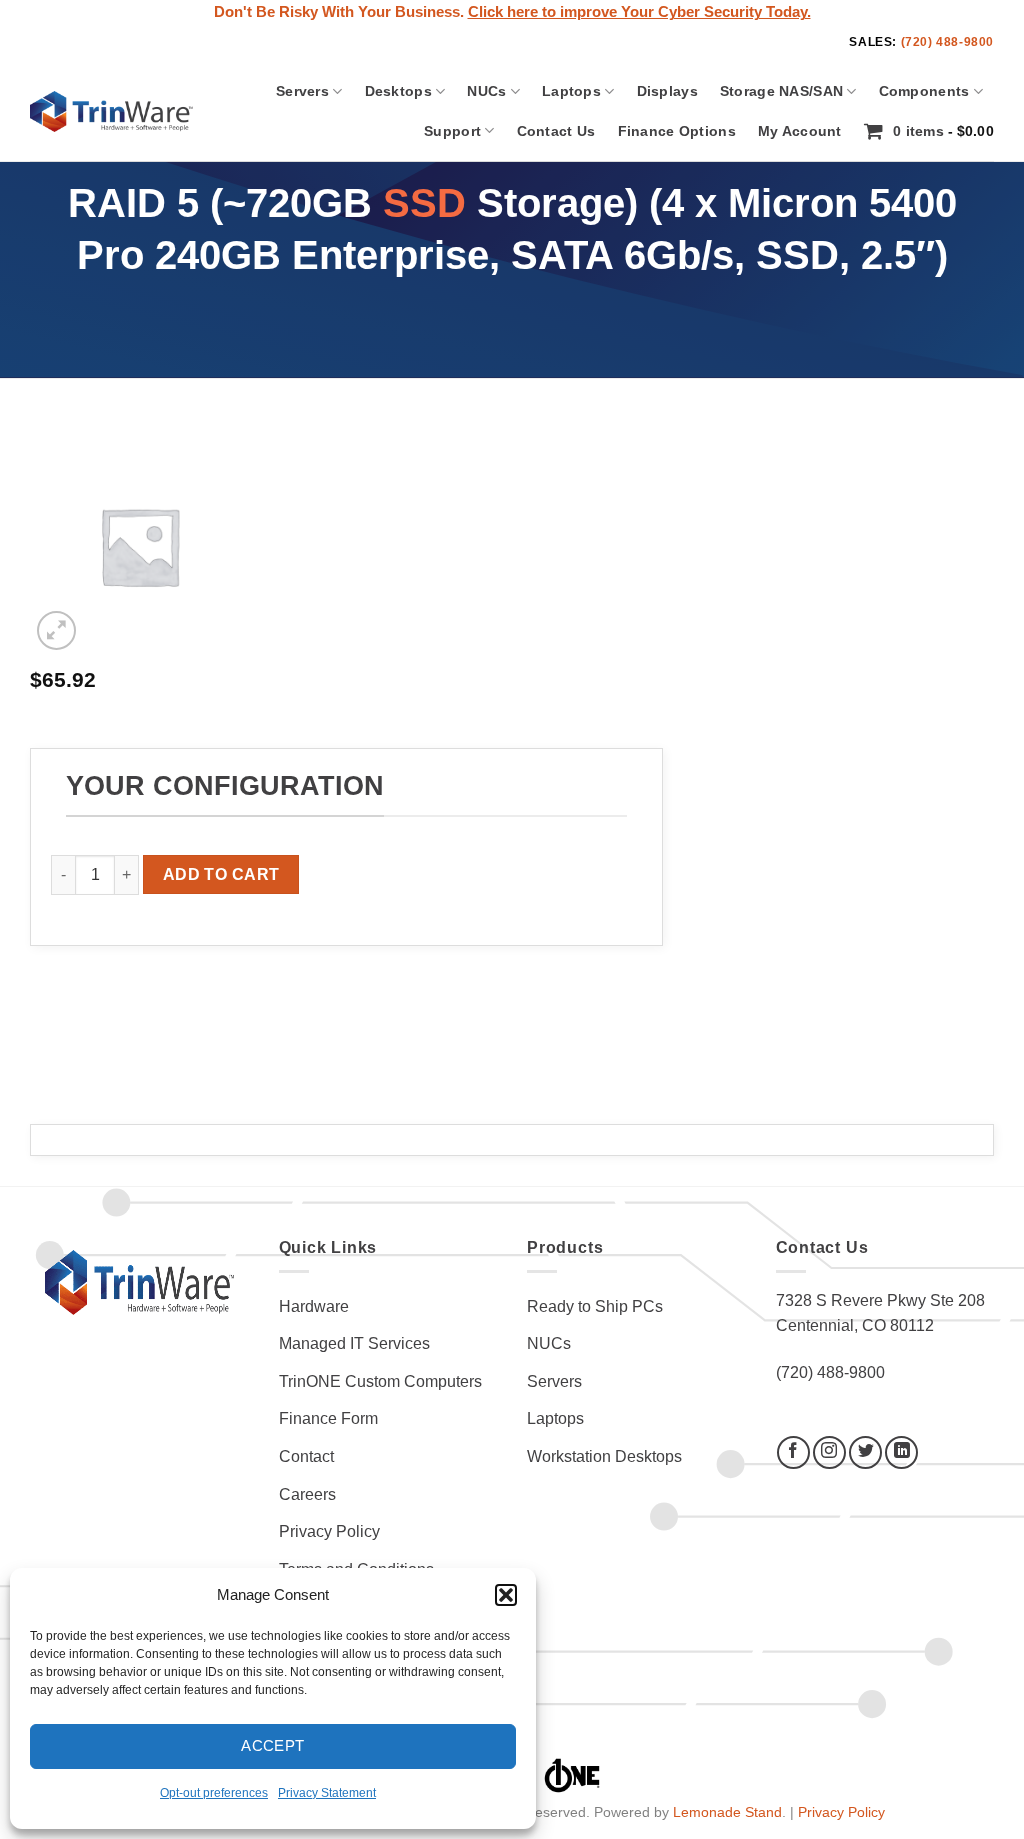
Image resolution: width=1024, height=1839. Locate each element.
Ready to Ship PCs (595, 1306)
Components (924, 91)
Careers (307, 1494)
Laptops (571, 91)
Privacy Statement (327, 1793)
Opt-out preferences (214, 1793)
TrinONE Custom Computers (380, 1381)
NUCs (486, 91)
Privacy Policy (329, 1531)
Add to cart (221, 874)
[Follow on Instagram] (829, 1452)
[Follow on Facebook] (793, 1452)
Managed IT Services (354, 1343)
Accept (273, 1745)
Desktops (398, 91)
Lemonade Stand (727, 1812)
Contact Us (556, 131)
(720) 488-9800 (947, 42)
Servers (302, 91)
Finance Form (328, 1418)
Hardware (314, 1306)
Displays (667, 91)
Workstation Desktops (604, 1456)
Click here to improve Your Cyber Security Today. (639, 12)
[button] (506, 1595)
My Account (800, 131)
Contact (306, 1456)
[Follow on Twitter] (865, 1452)
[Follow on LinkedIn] (901, 1452)
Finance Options (677, 131)
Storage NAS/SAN (781, 91)
